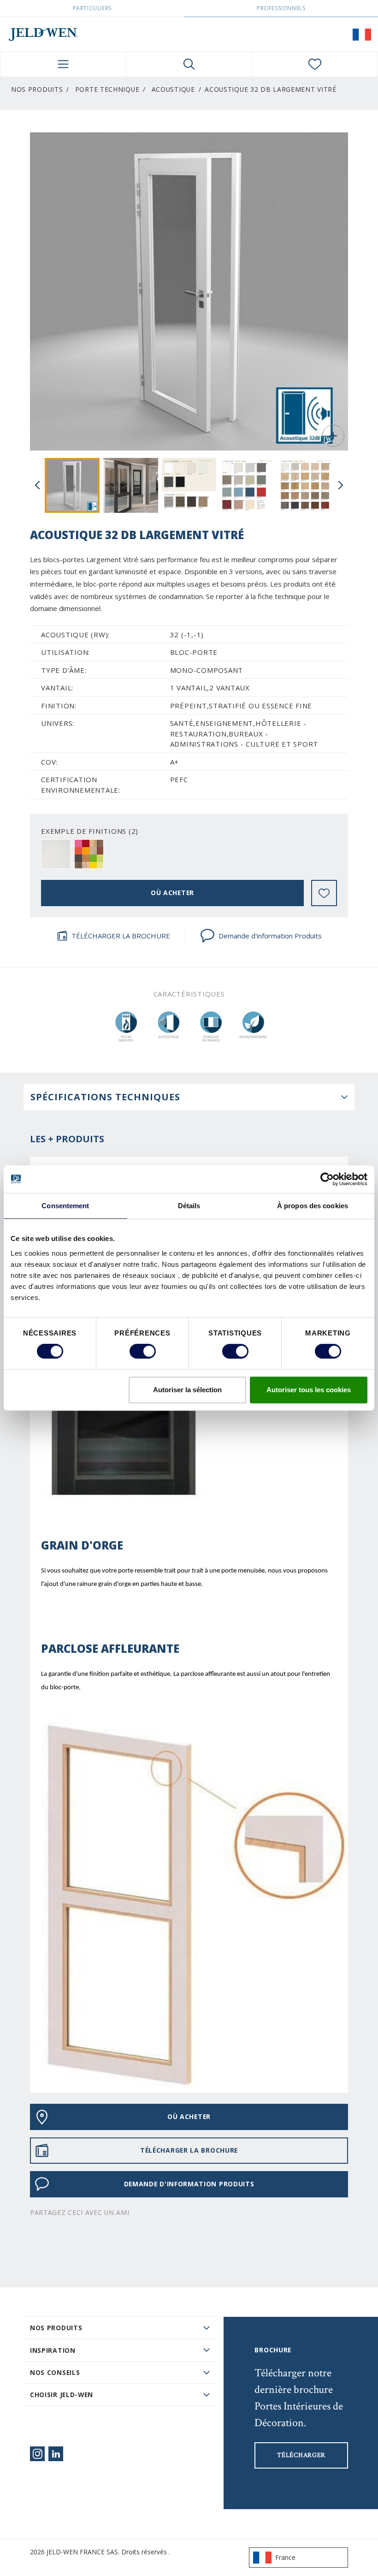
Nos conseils (55, 2372)
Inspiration (53, 2350)
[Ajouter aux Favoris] (324, 893)
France (285, 2557)
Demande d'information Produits (270, 936)
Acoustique (173, 89)
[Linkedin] (56, 2454)
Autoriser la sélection (187, 1390)
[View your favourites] (315, 64)
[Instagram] (37, 2454)
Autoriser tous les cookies (309, 1390)
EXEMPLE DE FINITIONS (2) (90, 831)
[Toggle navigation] (63, 64)
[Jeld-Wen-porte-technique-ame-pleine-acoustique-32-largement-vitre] (72, 485)
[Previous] (37, 485)
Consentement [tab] (65, 1206)
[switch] (143, 1351)
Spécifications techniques (105, 1097)
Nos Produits (37, 89)
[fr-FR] (362, 34)
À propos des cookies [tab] (313, 1206)
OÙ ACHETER (172, 893)
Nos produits (56, 2328)
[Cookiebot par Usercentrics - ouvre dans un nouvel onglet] (327, 1179)
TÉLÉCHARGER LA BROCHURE (121, 936)
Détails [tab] (189, 1206)
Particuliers (92, 8)
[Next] (341, 485)
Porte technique (107, 89)
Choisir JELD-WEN (62, 2395)
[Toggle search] (189, 64)
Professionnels (281, 8)
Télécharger (301, 2455)
